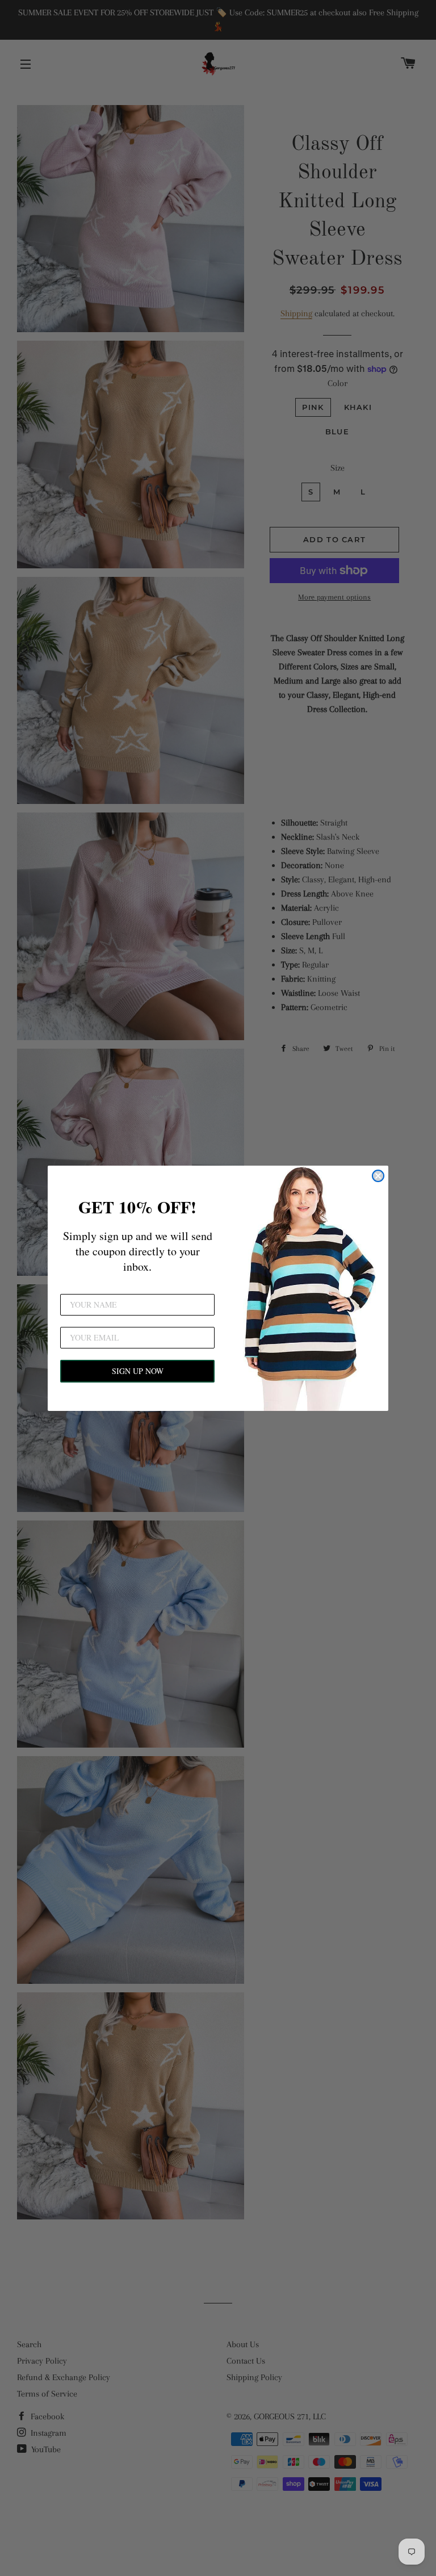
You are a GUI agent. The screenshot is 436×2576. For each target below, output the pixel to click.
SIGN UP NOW (138, 1371)
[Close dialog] (378, 1176)
